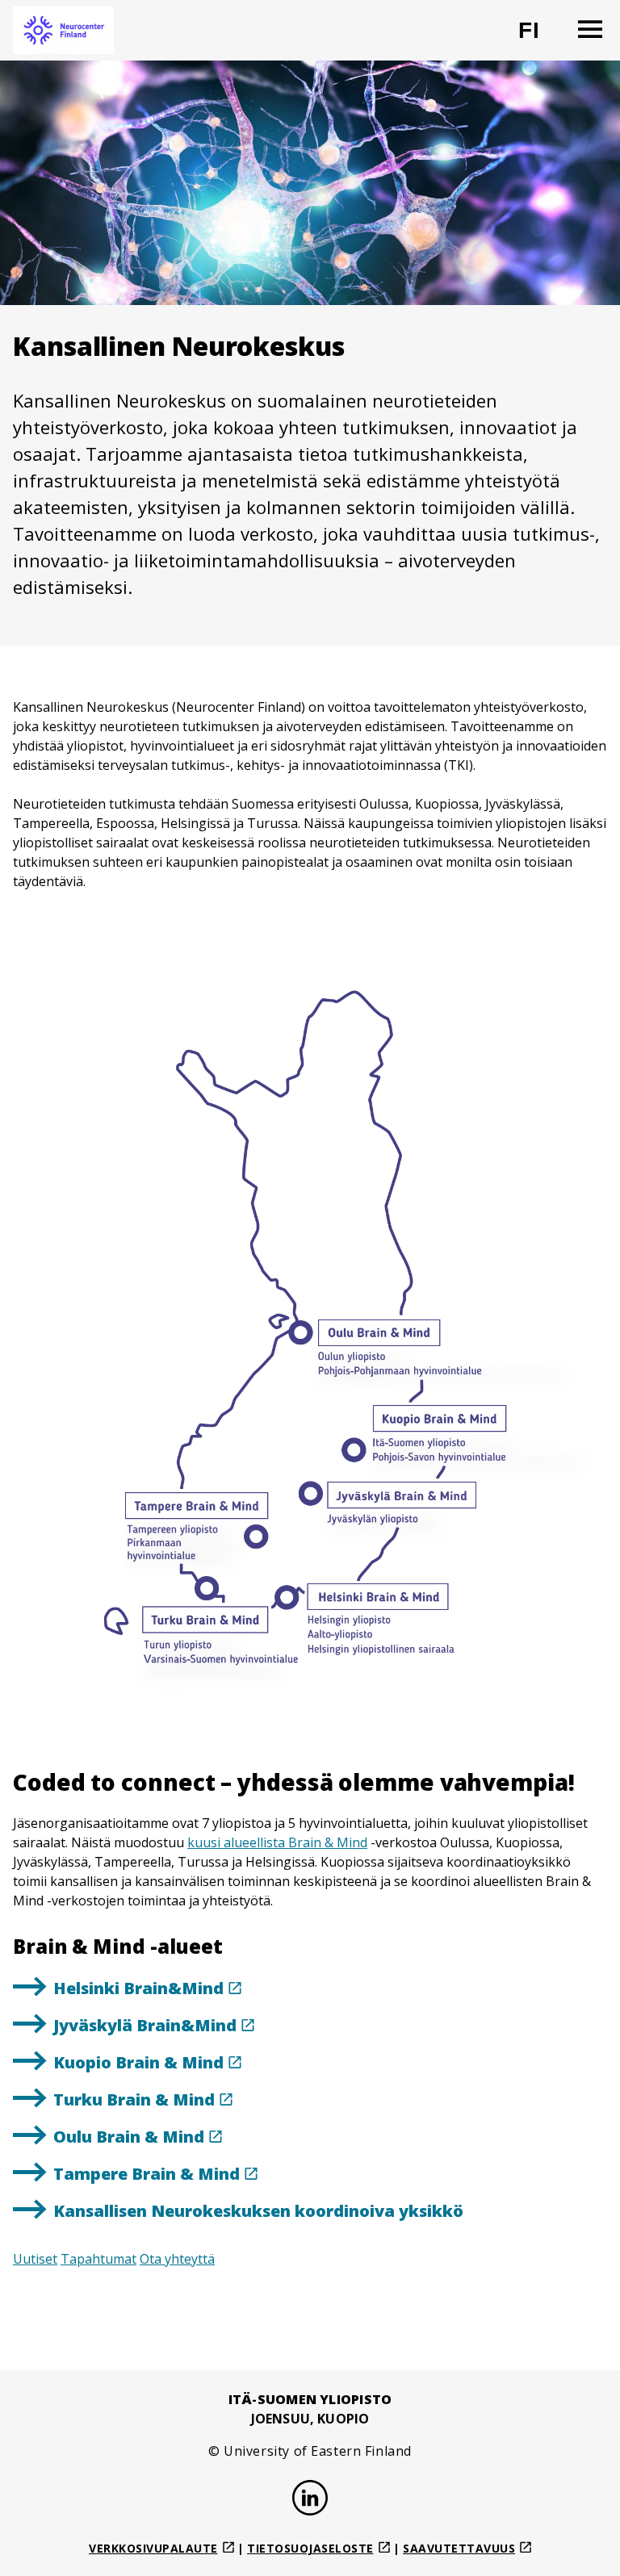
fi (539, 37)
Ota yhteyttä (177, 2259)
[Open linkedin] (310, 2500)
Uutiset (35, 2259)
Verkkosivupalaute (153, 2548)
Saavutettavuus (459, 2548)
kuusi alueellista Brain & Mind (277, 1842)
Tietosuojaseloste (310, 2548)
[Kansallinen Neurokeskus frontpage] (63, 30)
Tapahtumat (98, 2259)
